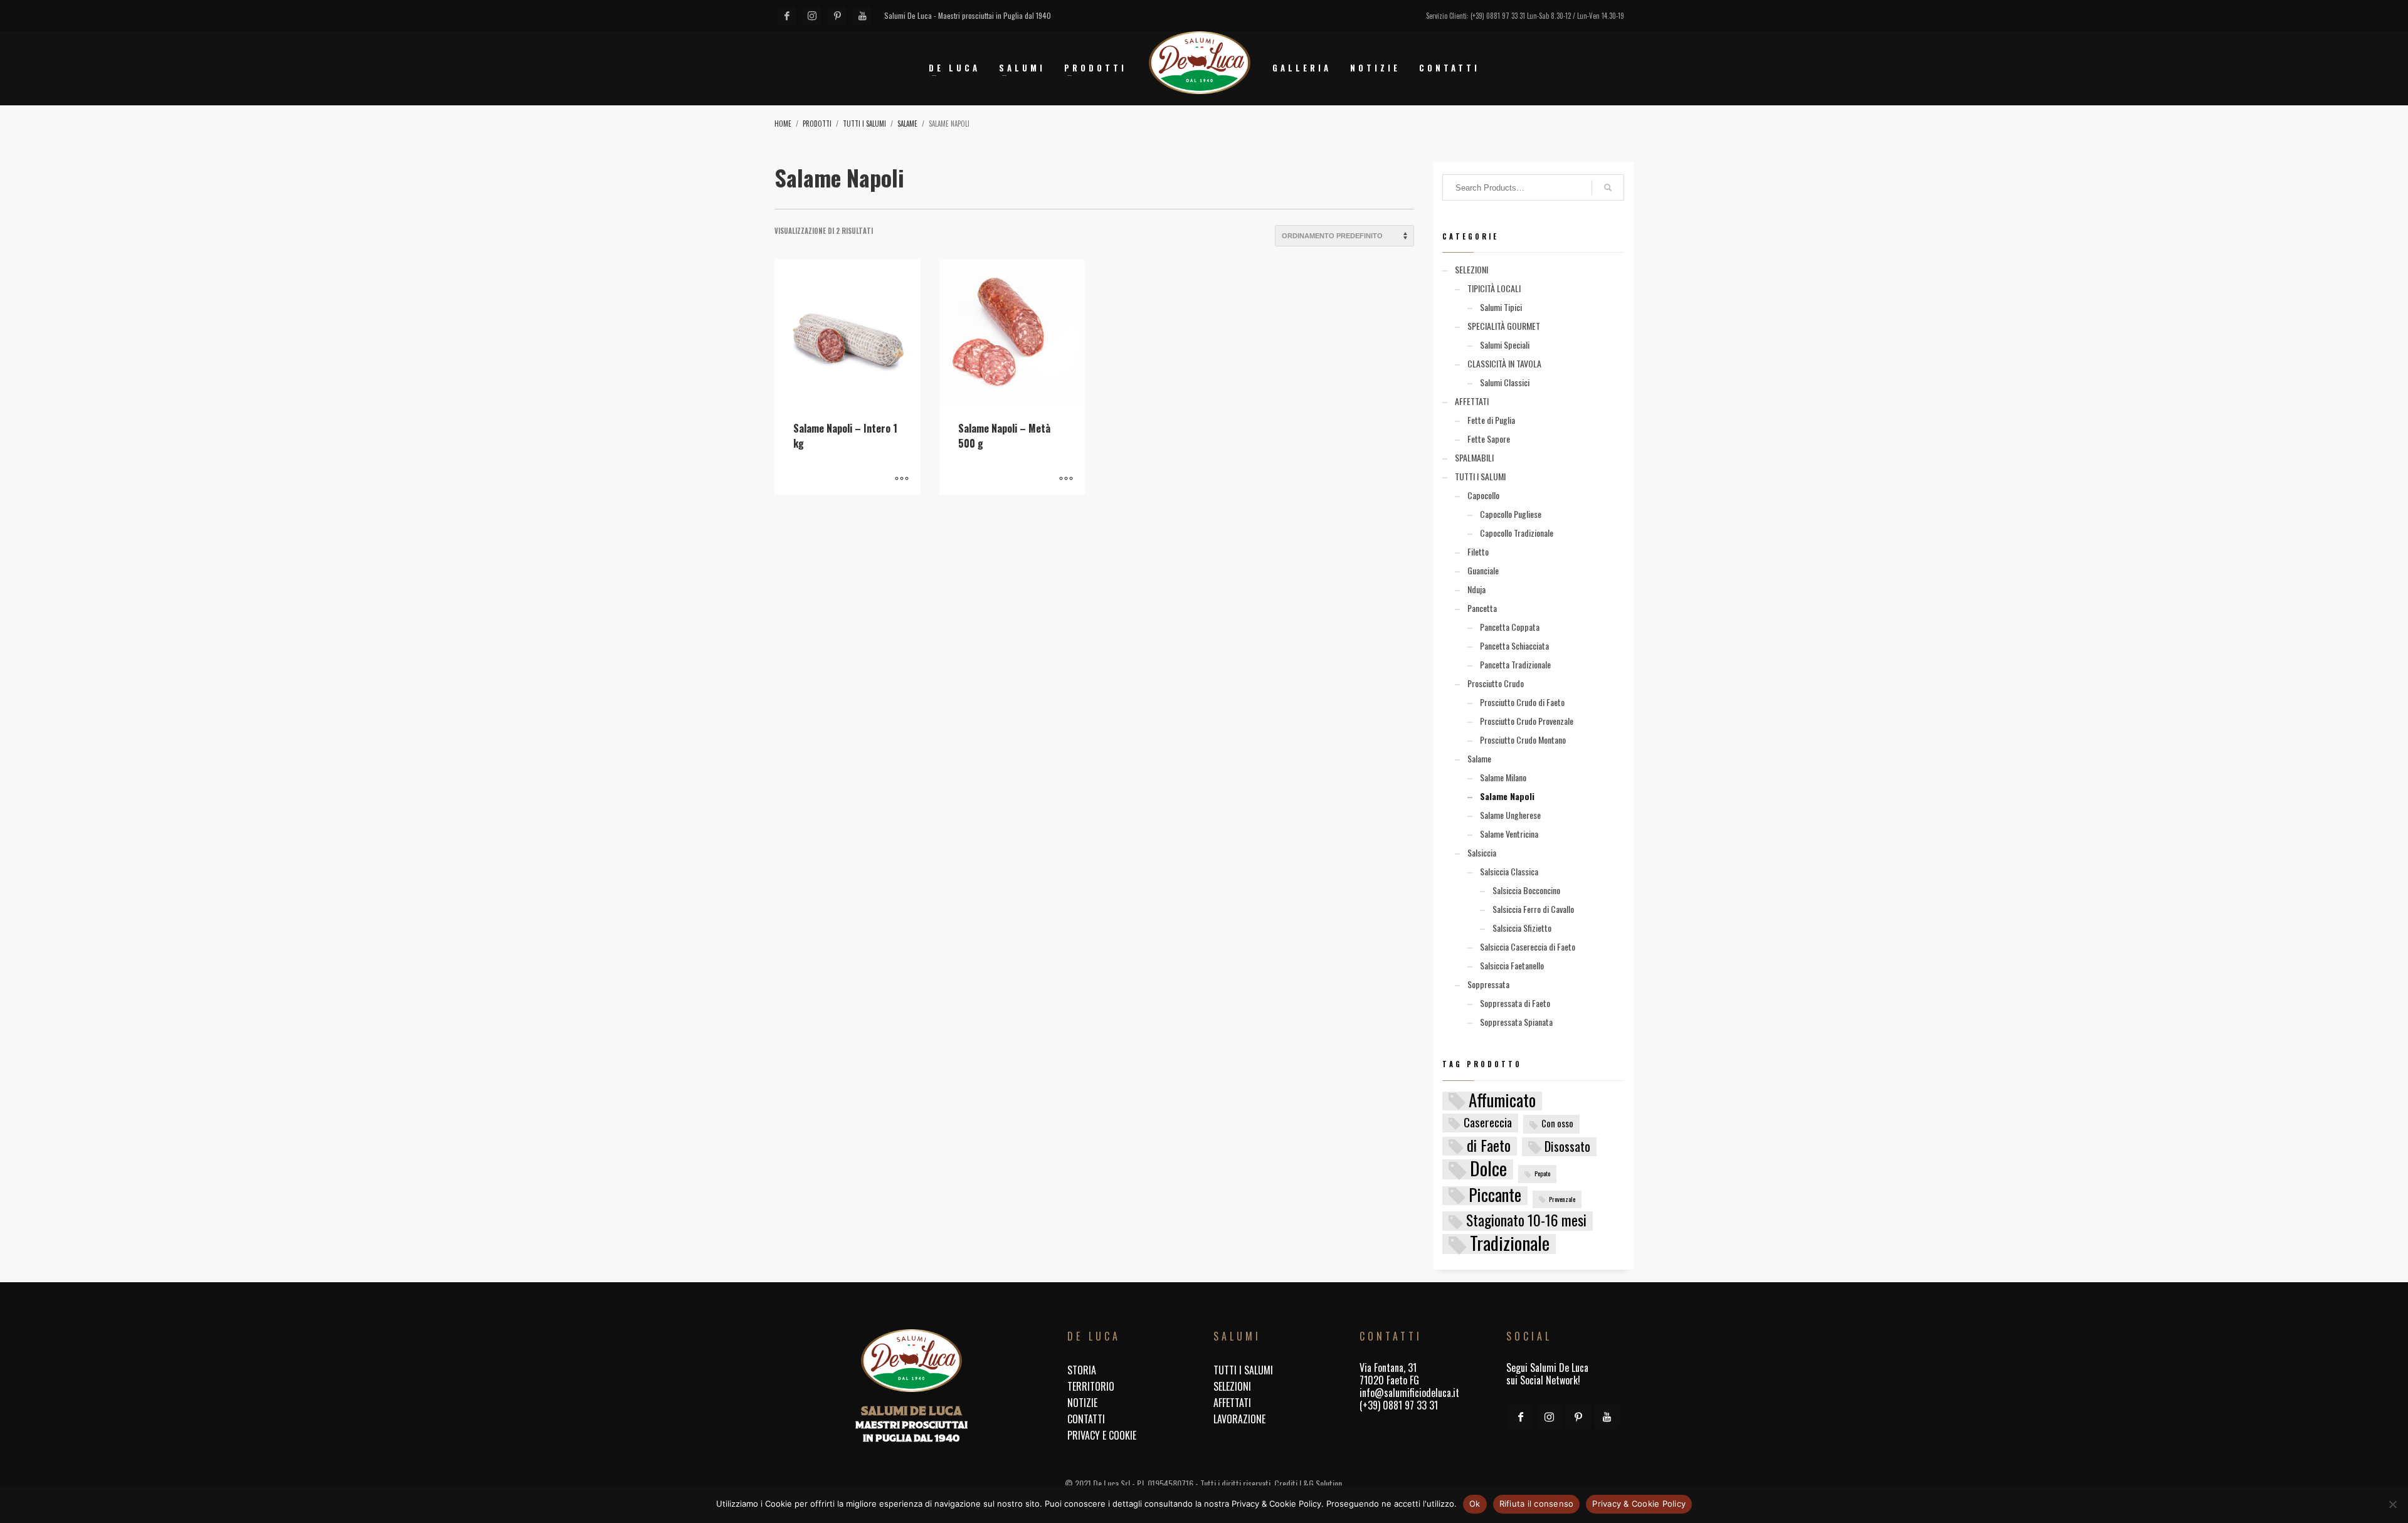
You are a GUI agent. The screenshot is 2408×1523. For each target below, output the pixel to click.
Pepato (1542, 1173)
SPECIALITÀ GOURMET (1504, 326)
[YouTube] (862, 16)
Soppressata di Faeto (1515, 1003)
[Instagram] (812, 16)
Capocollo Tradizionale (1517, 533)
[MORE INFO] (902, 479)
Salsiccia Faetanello (1512, 965)
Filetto (1478, 551)
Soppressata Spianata (1516, 1022)
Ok (1475, 1504)
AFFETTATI (1472, 401)
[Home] (911, 1361)
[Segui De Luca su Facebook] (1521, 1416)
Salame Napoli (1507, 796)
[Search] (1608, 187)
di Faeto (1489, 1146)
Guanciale (1483, 570)
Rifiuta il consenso (1537, 1504)
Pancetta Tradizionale (1515, 664)
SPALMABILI (1474, 457)
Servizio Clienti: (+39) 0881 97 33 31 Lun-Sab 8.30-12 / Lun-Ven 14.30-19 (1525, 16)
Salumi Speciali (1505, 345)
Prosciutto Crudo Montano (1523, 740)
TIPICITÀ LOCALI (1494, 288)
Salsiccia (1482, 852)
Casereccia (1488, 1122)
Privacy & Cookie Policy (1639, 1504)
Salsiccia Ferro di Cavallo (1533, 909)
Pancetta (1482, 608)
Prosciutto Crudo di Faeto (1522, 702)
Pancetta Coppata (1510, 627)
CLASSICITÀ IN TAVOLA (1504, 363)
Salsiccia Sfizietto (1522, 928)
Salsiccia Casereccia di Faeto (1528, 946)
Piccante (1495, 1196)
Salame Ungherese (1510, 815)
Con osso (1557, 1123)
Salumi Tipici (1501, 307)
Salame (1479, 758)
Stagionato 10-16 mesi (1526, 1221)
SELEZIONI (1471, 269)
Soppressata (1488, 984)
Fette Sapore (1489, 439)
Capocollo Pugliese (1511, 514)
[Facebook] (787, 16)
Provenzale (1562, 1199)
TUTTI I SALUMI (1480, 476)
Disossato (1567, 1146)
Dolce (1488, 1169)
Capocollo (1483, 495)
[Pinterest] (837, 16)
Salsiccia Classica (1509, 871)
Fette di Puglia (1491, 420)
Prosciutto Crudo (1496, 683)
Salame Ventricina (1509, 834)
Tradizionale (1510, 1244)
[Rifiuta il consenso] (2392, 1504)
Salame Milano (1503, 777)
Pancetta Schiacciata (1514, 646)
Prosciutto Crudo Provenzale (1527, 721)
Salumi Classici (1505, 382)
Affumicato (1502, 1101)
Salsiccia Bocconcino (1526, 890)
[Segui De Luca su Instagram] (1550, 1416)
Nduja (1476, 589)
